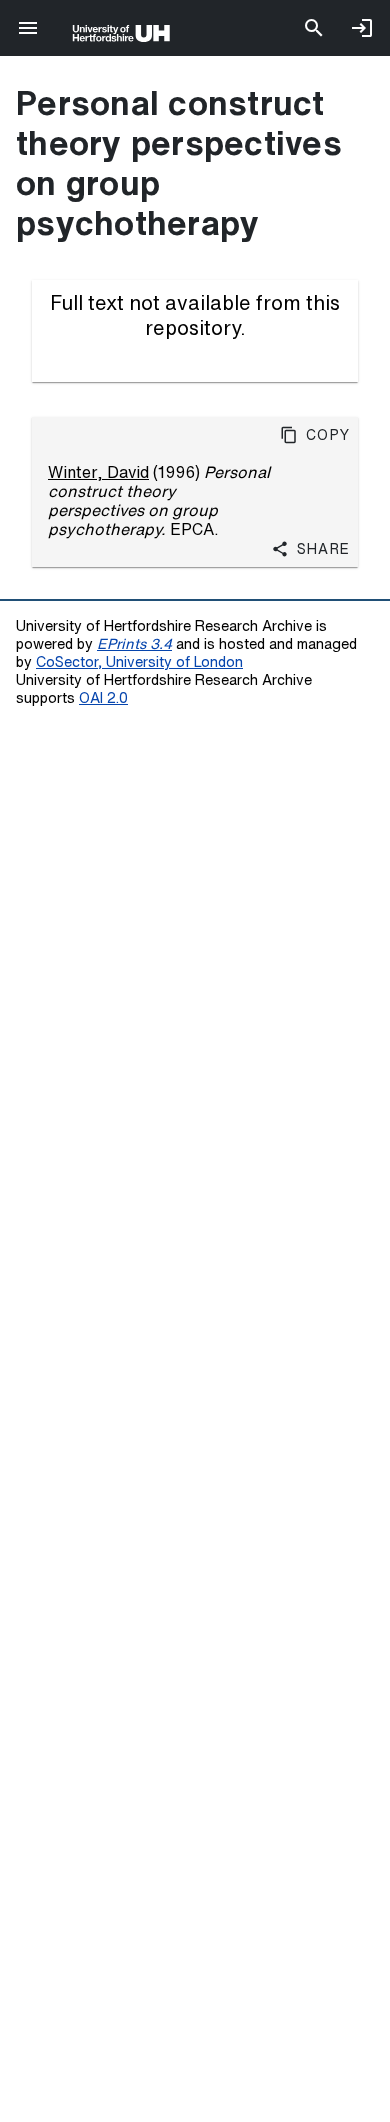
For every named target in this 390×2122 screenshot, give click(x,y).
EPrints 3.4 (134, 643)
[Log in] (362, 28)
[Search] (314, 28)
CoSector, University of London (139, 661)
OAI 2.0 (103, 697)
